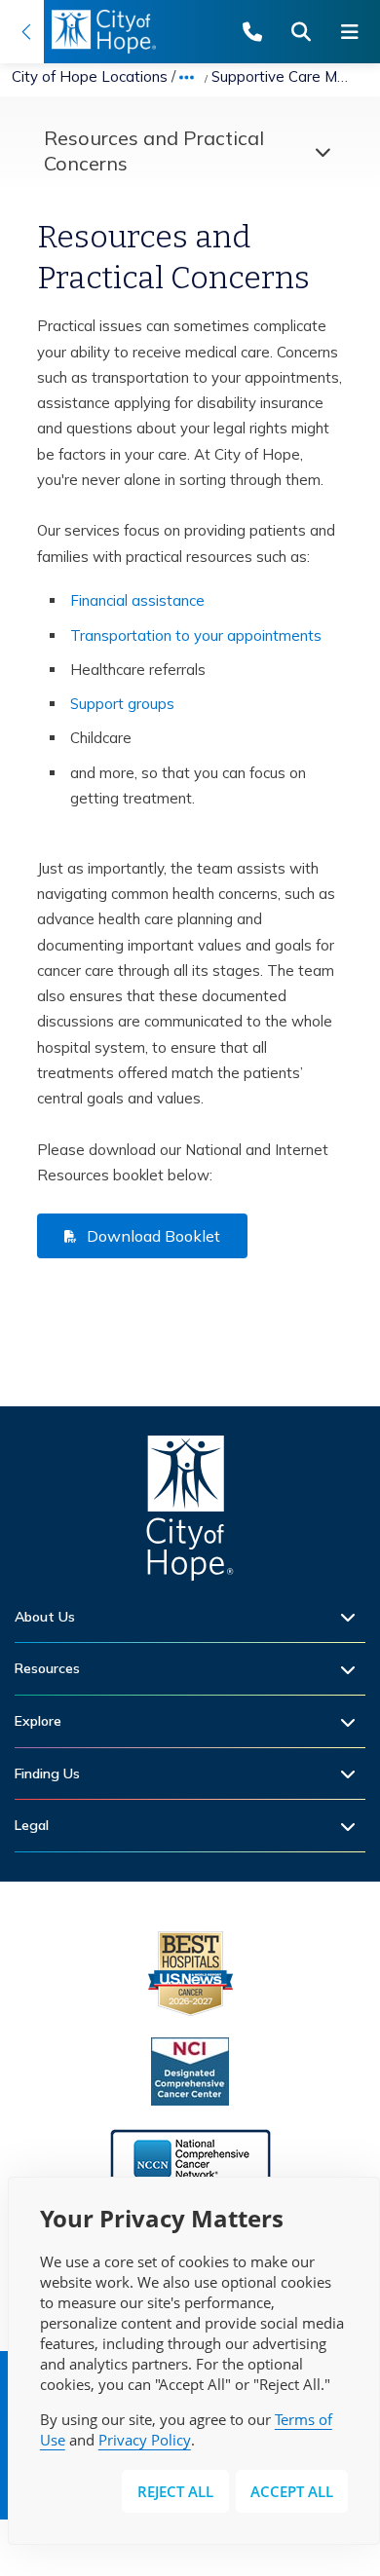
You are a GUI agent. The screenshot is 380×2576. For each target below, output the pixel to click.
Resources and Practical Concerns (154, 150)
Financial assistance (137, 600)
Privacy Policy (145, 2440)
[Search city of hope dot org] (307, 32)
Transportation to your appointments (196, 635)
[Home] (190, 1513)
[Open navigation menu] (356, 32)
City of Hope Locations (90, 76)
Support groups (122, 704)
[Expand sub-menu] (353, 1617)
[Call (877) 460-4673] (258, 32)
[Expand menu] (318, 151)
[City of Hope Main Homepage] (22, 32)
